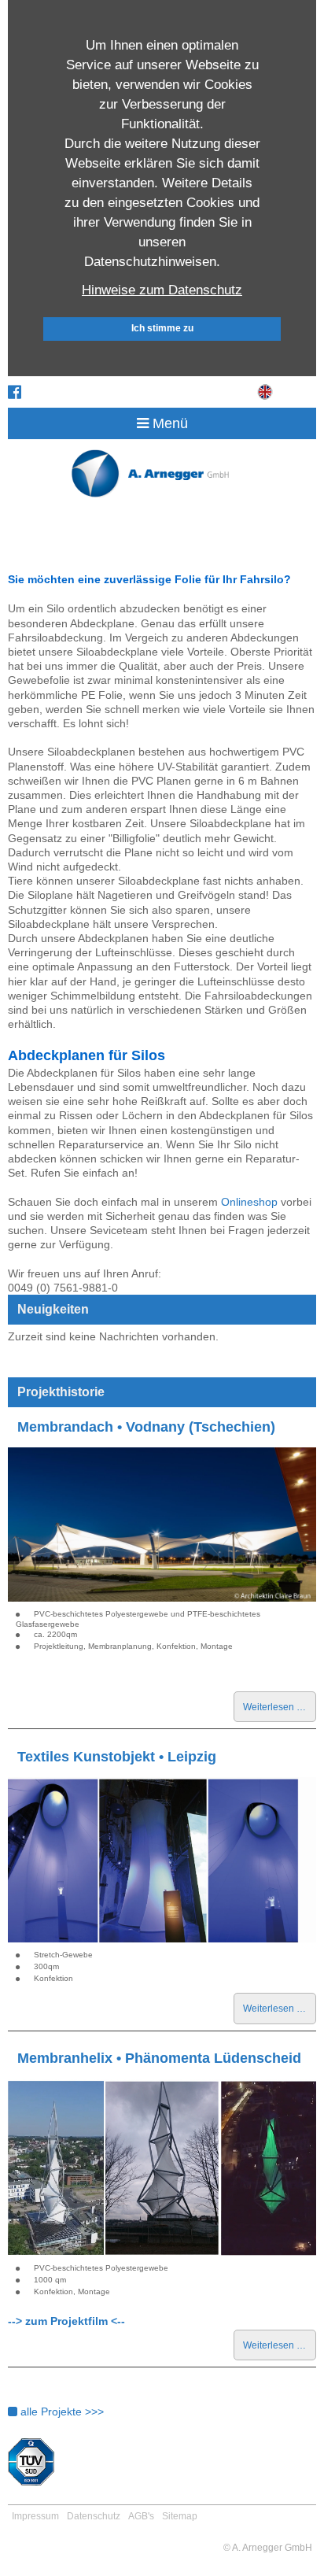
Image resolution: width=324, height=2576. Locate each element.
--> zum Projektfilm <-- (66, 2321)
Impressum (35, 2516)
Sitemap (180, 2516)
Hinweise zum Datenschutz (162, 290)
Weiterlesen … (280, 1711)
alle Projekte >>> (61, 2412)
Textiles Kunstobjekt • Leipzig (117, 1757)
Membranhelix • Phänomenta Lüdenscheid (159, 2058)
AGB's (141, 2516)
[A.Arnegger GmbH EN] (267, 394)
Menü (168, 423)
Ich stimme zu (162, 328)
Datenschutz (94, 2516)
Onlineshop (249, 1202)
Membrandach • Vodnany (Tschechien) (146, 1427)
